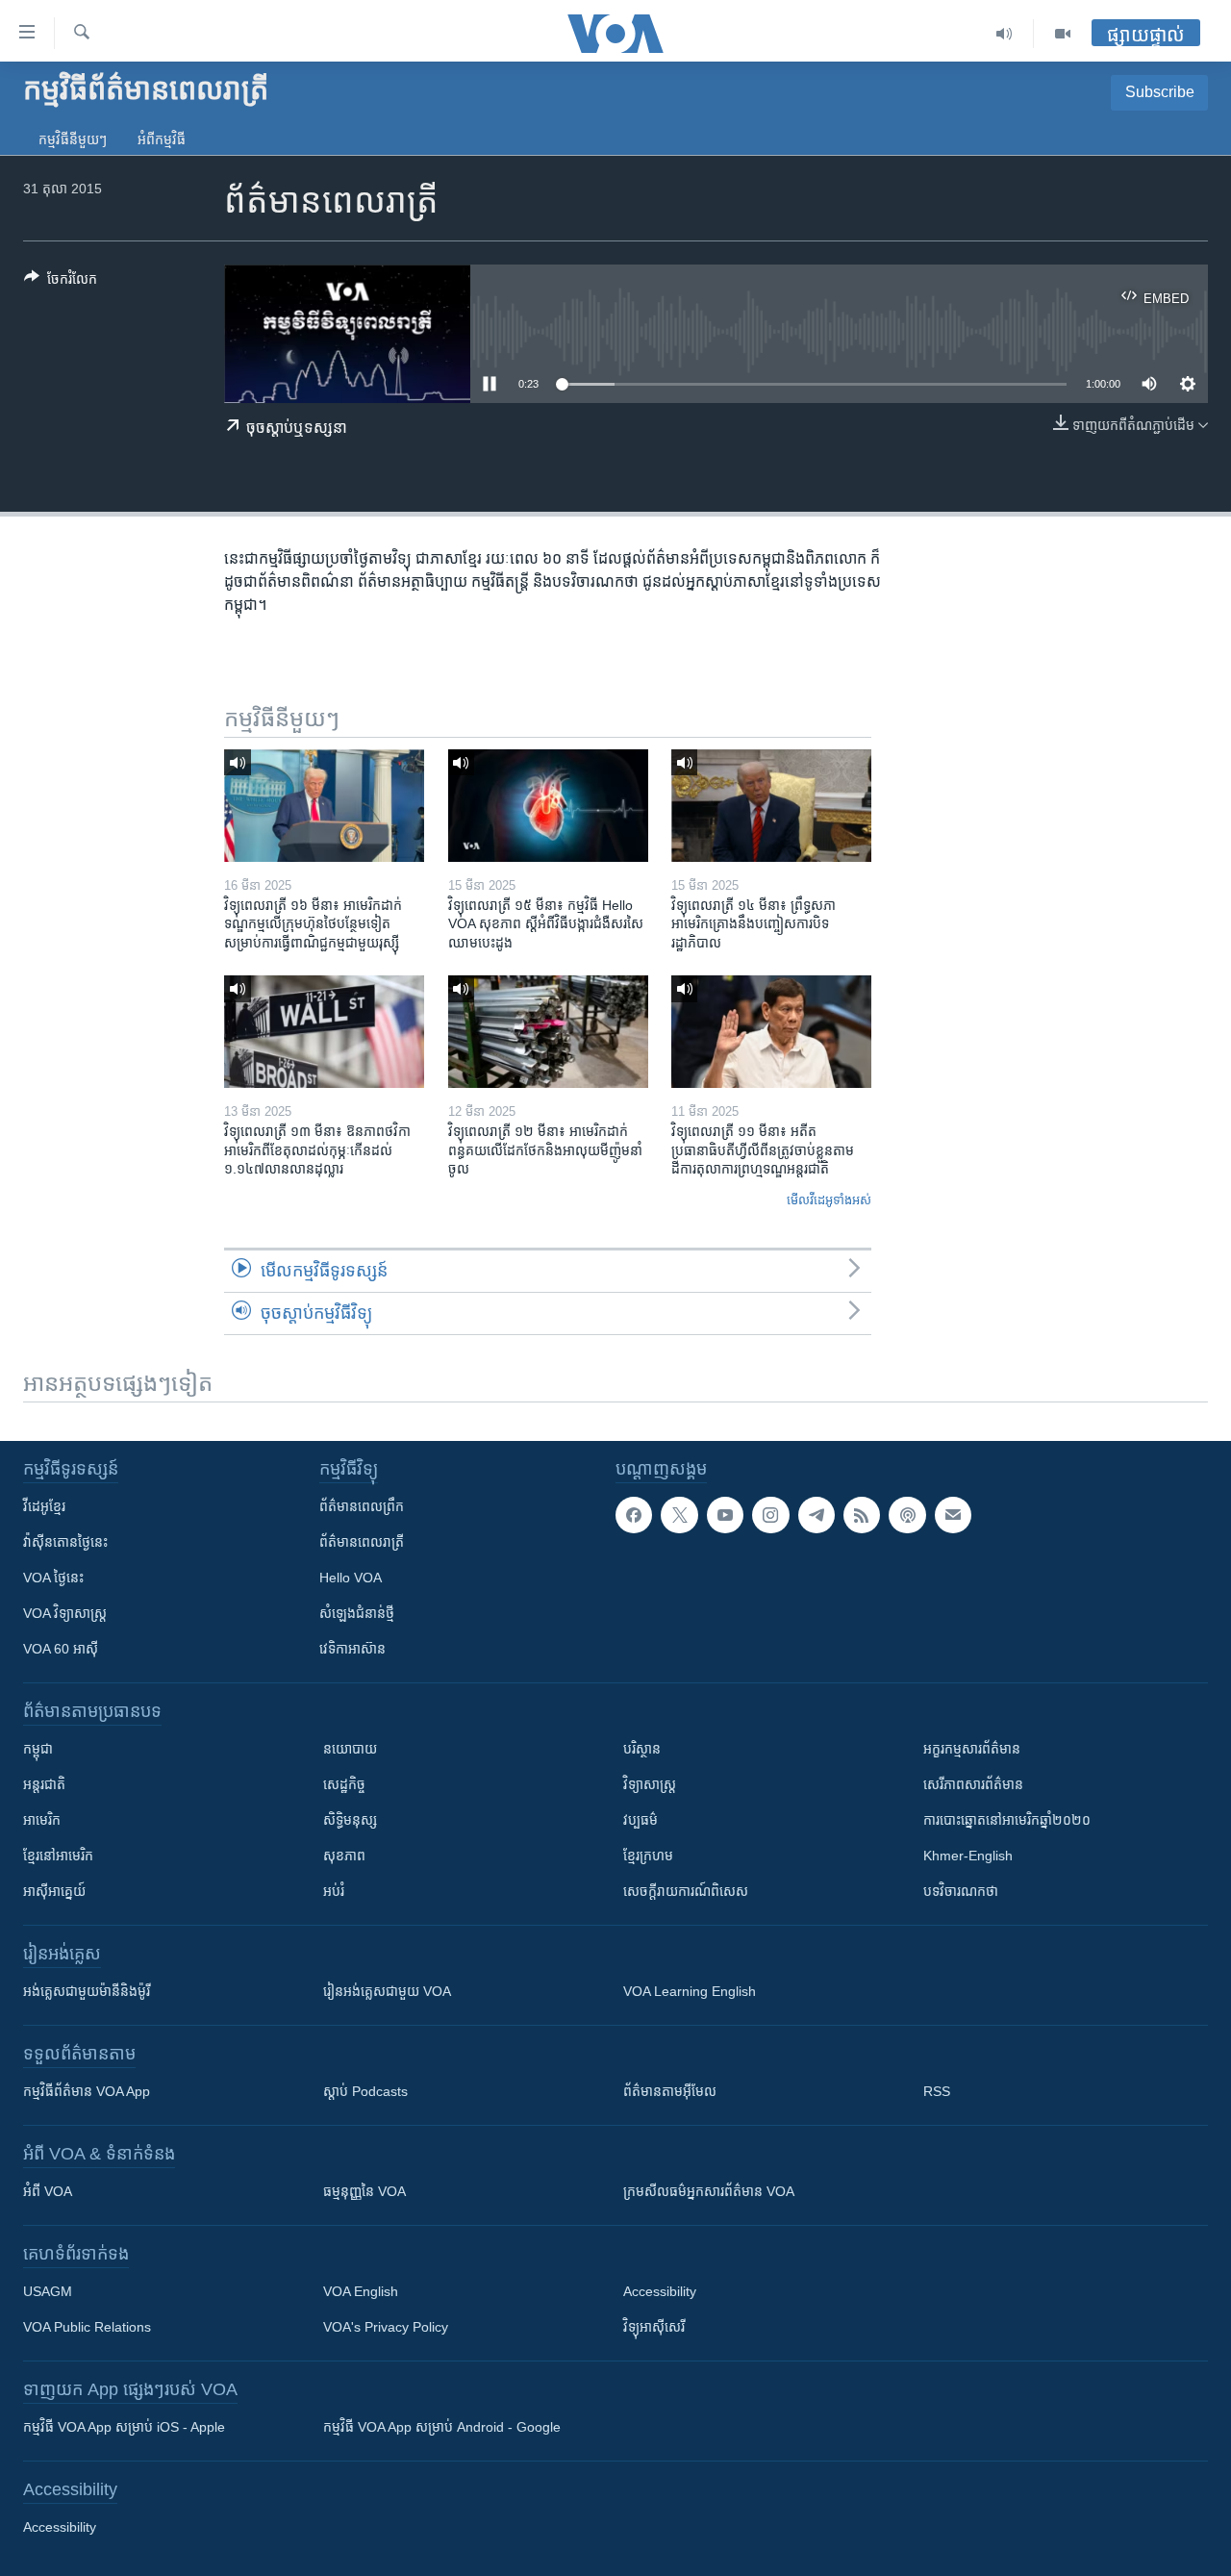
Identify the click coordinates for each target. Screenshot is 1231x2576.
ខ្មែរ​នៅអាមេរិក (58, 1856)
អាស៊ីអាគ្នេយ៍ (54, 1891)
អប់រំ (334, 1891)
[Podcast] (907, 1515)
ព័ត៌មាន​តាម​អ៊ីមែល (670, 2091)
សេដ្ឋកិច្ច (344, 1784)
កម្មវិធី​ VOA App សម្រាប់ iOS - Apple (124, 2427)
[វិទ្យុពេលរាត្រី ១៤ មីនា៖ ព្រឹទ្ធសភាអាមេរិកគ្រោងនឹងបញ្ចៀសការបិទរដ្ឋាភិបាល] (771, 806)
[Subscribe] (953, 1515)
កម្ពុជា (38, 1749)
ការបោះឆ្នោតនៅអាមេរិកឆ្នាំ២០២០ (1007, 1820)
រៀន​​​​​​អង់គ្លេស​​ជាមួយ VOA (387, 1991)
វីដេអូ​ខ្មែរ (44, 1506)
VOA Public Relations (87, 2327)
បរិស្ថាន (642, 1749)
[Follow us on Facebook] (634, 1515)
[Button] (61, 282)
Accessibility (660, 2291)
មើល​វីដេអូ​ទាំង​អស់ (829, 1200)
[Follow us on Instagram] (770, 1515)
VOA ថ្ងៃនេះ (53, 1578)
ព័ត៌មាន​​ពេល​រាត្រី (362, 1542)
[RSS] (862, 1515)
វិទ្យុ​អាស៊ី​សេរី (654, 2327)
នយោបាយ (350, 1749)
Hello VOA (351, 1578)
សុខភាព (344, 1856)
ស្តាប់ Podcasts (365, 2091)
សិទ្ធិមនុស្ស (350, 1820)
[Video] (1063, 34)
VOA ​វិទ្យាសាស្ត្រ (65, 1613)
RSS (937, 2091)
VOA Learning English (690, 1991)
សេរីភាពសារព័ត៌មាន (973, 1784)
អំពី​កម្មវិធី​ (162, 139)
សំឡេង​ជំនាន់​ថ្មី (357, 1613)
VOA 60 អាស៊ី (61, 1649)
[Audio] (1005, 34)
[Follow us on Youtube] (725, 1515)
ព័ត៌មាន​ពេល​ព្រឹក (362, 1506)
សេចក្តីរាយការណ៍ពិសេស (686, 1891)
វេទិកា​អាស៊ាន (352, 1649)
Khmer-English (968, 1856)
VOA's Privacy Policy (386, 2327)
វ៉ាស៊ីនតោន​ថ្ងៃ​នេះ (65, 1542)
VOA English (361, 2291)
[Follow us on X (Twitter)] (679, 1515)
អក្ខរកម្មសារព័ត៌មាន (972, 1749)
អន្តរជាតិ (44, 1784)
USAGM (48, 2291)
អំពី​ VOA (48, 2191)
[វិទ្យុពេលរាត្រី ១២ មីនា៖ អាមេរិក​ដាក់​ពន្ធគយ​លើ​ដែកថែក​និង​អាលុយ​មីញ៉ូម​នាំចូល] (548, 1032)
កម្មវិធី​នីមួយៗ (73, 139)
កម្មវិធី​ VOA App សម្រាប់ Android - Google (442, 2427)
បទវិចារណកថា (961, 1891)
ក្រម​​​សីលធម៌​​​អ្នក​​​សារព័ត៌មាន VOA (709, 2191)
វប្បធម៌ (641, 1820)
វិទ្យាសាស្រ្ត (650, 1784)
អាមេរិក (42, 1820)
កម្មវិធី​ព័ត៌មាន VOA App (87, 2091)
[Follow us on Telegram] (816, 1515)
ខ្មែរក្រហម (648, 1856)
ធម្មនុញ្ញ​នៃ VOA (364, 2191)
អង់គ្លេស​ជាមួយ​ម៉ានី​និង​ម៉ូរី (87, 1991)
